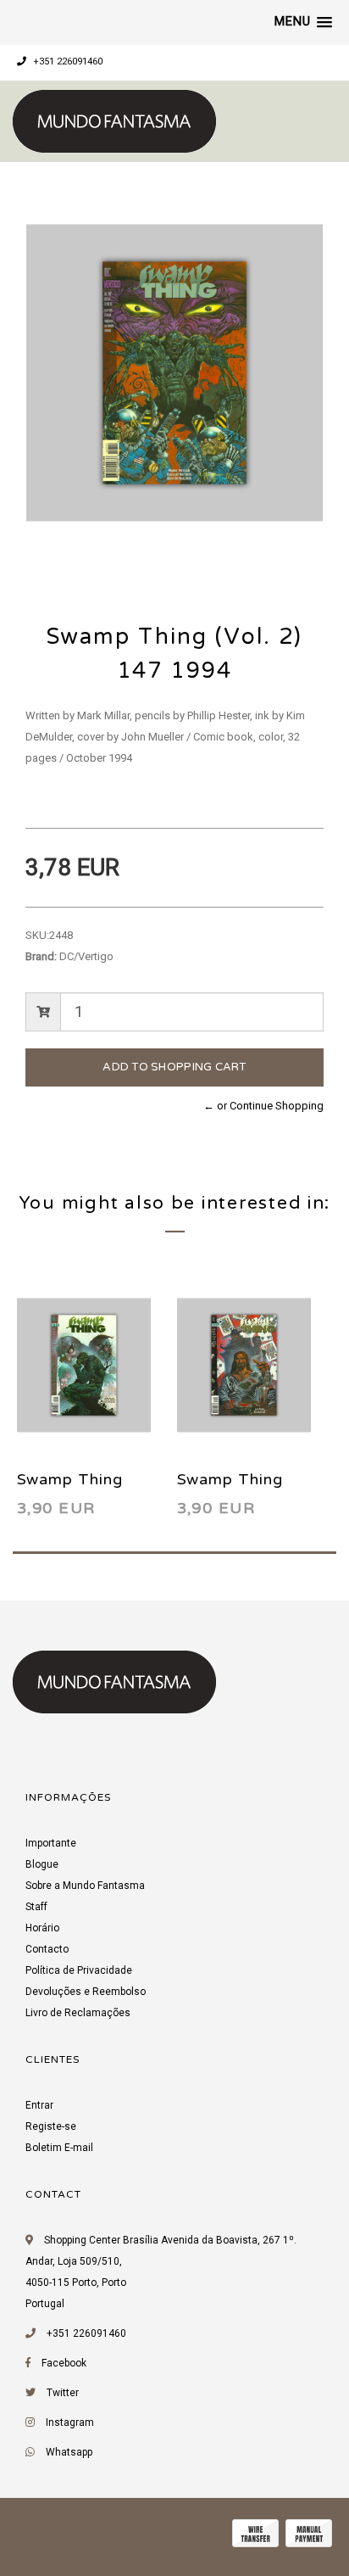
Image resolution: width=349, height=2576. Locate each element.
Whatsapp (69, 2452)
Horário (42, 1928)
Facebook (64, 2363)
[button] (303, 22)
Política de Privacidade (79, 1970)
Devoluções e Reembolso (86, 1992)
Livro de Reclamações (78, 2013)
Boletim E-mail (59, 2148)
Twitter (63, 2393)
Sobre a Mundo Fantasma (85, 1886)
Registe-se (51, 2126)
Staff (36, 1907)
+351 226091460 (66, 61)
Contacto (47, 1949)
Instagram (70, 2422)
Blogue (42, 1864)
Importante (51, 1843)
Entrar (39, 2105)
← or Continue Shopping (263, 1106)
